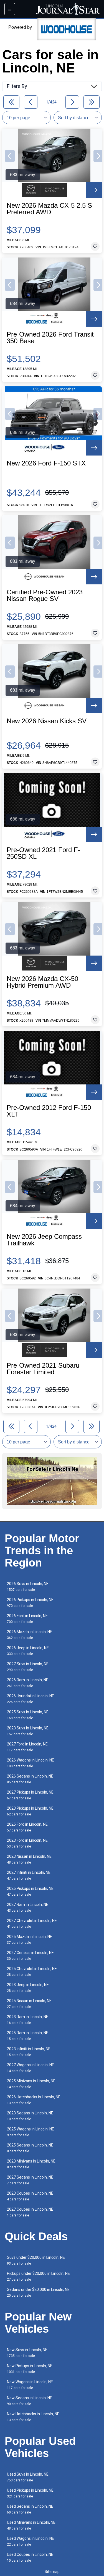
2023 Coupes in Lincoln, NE (30, 2196)
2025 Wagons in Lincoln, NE (31, 2132)
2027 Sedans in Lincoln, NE (30, 2180)
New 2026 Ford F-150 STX (46, 463)
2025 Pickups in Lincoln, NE (30, 1891)
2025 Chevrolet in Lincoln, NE (32, 1972)
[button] (10, 156)
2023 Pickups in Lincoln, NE (30, 1811)
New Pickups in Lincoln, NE (30, 2369)
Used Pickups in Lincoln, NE (30, 2493)
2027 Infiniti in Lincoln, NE (29, 1875)
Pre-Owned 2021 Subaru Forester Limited (43, 1369)
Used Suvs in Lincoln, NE (28, 2477)
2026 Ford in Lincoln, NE (27, 1619)
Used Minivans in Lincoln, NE (31, 2525)
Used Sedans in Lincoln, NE (30, 2509)
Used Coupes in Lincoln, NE (30, 2557)
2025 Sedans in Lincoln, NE (30, 2148)
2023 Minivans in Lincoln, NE (31, 2164)
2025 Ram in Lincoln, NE (28, 2036)
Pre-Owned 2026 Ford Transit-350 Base (51, 338)
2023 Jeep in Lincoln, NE (28, 1988)
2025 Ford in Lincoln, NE (27, 1827)
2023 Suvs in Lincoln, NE (28, 1731)
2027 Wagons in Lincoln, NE (31, 2068)
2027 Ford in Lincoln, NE (27, 1747)
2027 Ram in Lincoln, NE (28, 1907)
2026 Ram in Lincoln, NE (28, 1683)
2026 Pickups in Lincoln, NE (30, 1603)
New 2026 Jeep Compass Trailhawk (44, 1240)
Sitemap (52, 2572)
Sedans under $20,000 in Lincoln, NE (38, 2292)
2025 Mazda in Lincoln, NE (30, 1939)
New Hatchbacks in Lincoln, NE (33, 2417)
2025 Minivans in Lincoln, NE (31, 2084)
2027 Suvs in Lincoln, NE (28, 1667)
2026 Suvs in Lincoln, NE (28, 1587)
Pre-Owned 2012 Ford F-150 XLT (49, 1111)
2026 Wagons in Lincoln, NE (31, 1763)
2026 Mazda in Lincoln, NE (30, 1635)
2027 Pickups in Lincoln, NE (30, 1795)
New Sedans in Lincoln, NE (30, 2401)
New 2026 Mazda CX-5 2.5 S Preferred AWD (49, 209)
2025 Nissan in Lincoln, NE (29, 2004)
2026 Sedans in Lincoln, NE (30, 1779)
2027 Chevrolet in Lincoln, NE (32, 1923)
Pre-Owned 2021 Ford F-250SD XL (43, 853)
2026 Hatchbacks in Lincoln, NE (34, 2100)
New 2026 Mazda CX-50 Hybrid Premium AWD (42, 982)
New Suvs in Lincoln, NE (27, 2353)
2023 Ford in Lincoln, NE (27, 1843)
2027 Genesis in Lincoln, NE (30, 1956)
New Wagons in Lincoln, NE (30, 2385)
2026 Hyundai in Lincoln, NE (31, 1699)
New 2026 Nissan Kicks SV (47, 721)
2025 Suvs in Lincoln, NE (28, 1715)
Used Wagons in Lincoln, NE (31, 2541)
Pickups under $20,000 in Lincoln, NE (38, 2276)
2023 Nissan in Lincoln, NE (29, 1859)
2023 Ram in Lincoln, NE (28, 2020)
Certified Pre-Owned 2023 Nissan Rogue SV (45, 595)
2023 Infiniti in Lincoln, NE (29, 2052)
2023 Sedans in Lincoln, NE (30, 2116)
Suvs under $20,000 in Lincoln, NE (36, 2260)
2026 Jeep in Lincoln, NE (28, 1651)
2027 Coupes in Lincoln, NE (30, 2212)
